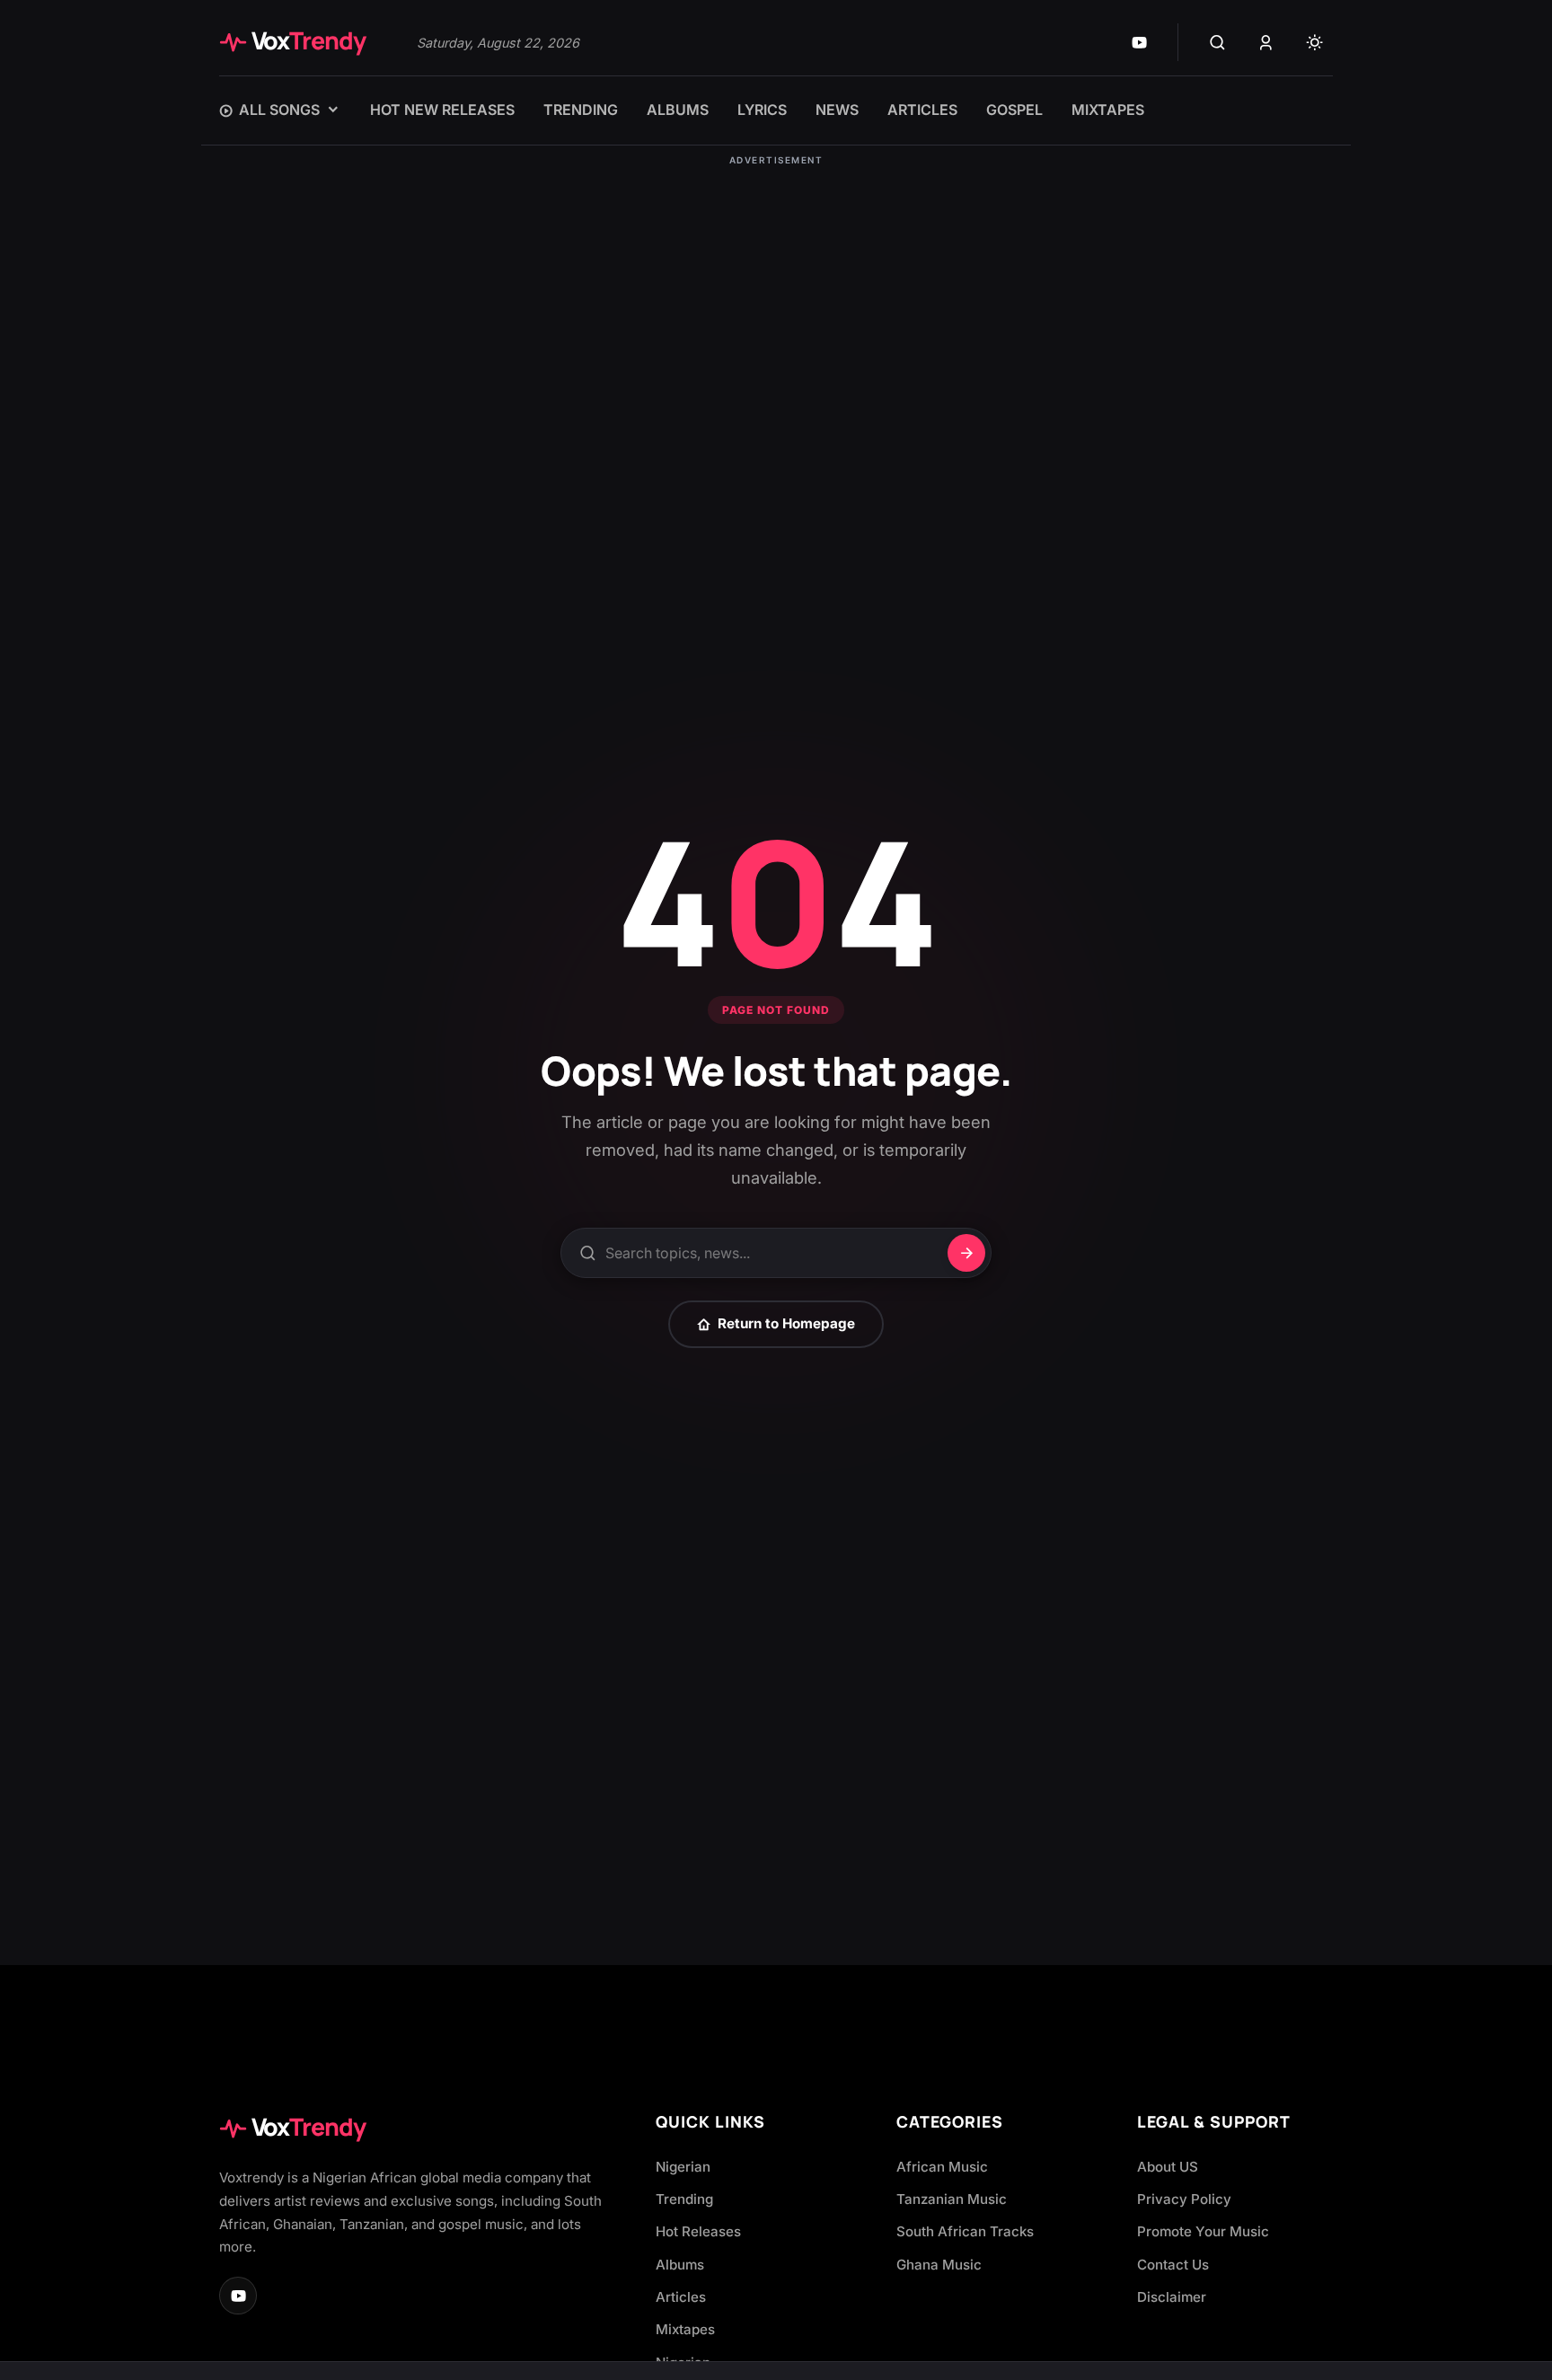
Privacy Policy (1184, 2199)
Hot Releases (698, 2231)
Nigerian (683, 2167)
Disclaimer (1172, 2297)
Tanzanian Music (952, 2199)
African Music (942, 2167)
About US (1168, 2167)
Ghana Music (939, 2265)
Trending (684, 2199)
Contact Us (1173, 2265)
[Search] (1217, 42)
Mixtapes (685, 2329)
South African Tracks (965, 2231)
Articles (681, 2297)
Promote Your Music (1203, 2231)
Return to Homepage (786, 1323)
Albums (680, 2265)
